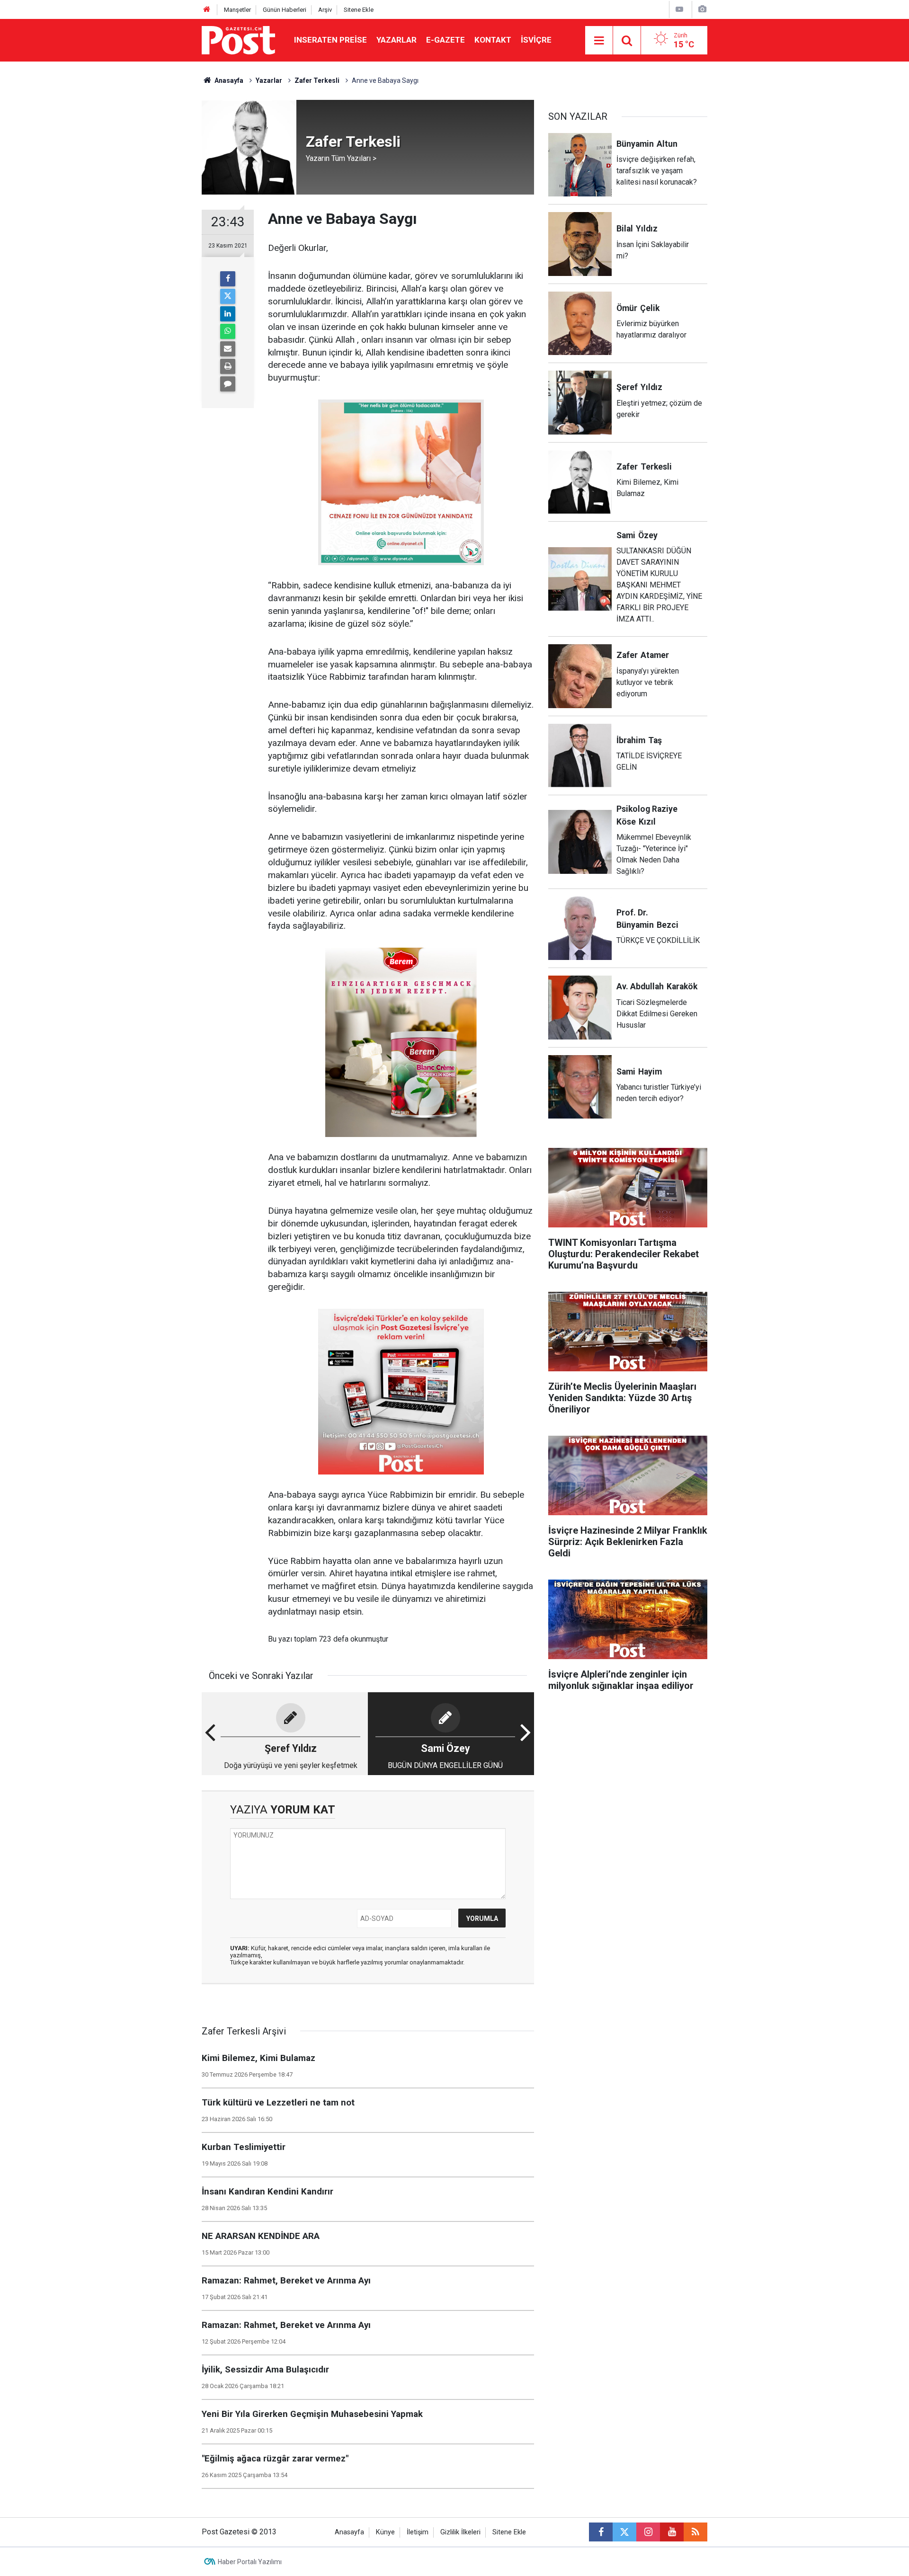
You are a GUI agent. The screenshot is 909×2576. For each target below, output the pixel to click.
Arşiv (325, 10)
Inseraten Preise (330, 40)
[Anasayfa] (207, 10)
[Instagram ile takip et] (648, 2532)
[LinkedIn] (228, 314)
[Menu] (599, 41)
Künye (385, 2532)
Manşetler (237, 10)
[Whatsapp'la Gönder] (228, 331)
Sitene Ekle (359, 10)
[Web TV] (679, 9)
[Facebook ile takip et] (601, 2532)
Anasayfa (349, 2532)
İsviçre (536, 40)
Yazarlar (397, 40)
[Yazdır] (228, 366)
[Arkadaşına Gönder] (228, 349)
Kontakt (493, 40)
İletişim (418, 2532)
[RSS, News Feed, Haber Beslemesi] (695, 2532)
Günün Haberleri (285, 10)
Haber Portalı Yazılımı (250, 2562)
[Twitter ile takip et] (624, 2532)
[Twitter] (228, 296)
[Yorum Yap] (228, 384)
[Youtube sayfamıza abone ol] (672, 2532)
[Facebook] (228, 279)
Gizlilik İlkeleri (460, 2532)
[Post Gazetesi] (238, 40)
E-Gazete (446, 40)
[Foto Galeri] (702, 9)
